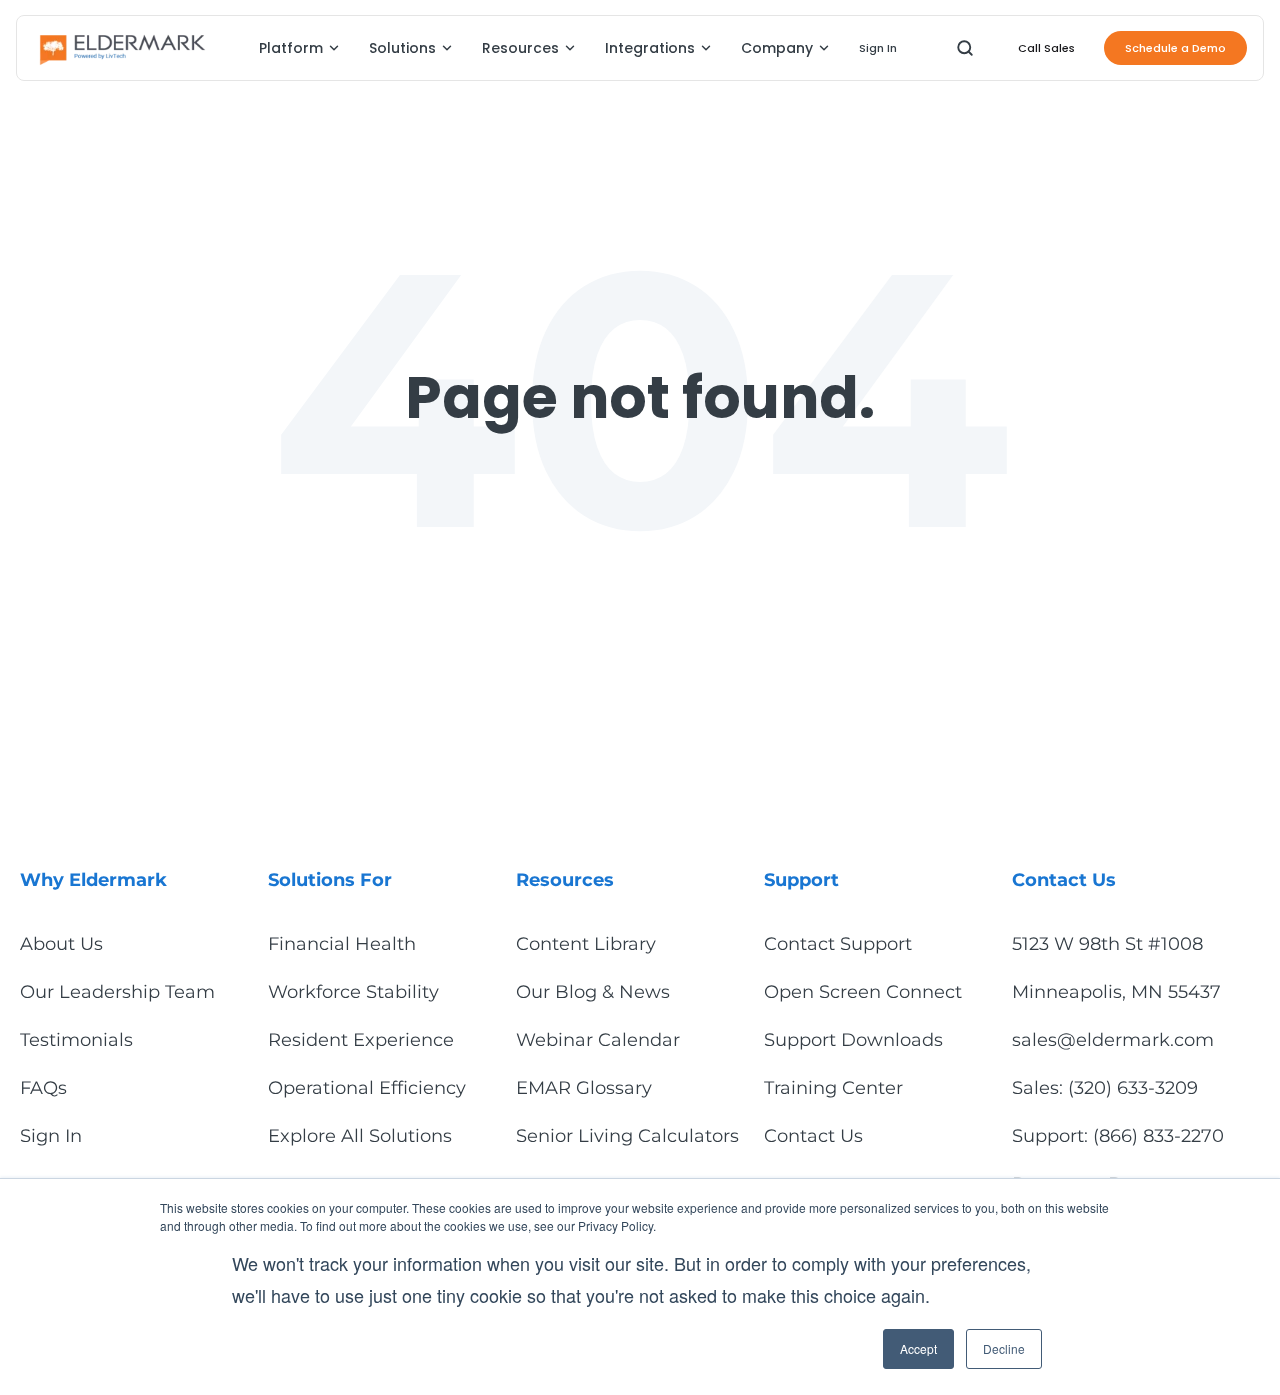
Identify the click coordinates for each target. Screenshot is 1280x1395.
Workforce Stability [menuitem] (353, 992)
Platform (291, 48)
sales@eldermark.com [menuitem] (1113, 1040)
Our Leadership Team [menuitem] (117, 992)
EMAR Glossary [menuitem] (584, 1088)
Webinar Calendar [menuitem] (598, 1040)
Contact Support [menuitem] (838, 944)
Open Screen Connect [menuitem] (863, 992)
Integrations (650, 48)
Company (777, 48)
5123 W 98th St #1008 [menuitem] (1107, 944)
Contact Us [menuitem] (813, 1136)
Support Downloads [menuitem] (853, 1040)
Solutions (402, 48)
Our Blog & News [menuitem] (593, 992)
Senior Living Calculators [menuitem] (627, 1136)
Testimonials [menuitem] (76, 1040)
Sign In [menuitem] (51, 1136)
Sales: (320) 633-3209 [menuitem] (1105, 1088)
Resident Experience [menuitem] (361, 1040)
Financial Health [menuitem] (342, 944)
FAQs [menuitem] (43, 1088)
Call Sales (1046, 48)
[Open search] (965, 48)
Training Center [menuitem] (833, 1088)
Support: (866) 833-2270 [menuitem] (1118, 1136)
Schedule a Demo (1175, 48)
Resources (520, 48)
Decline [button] (1004, 1348)
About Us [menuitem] (61, 944)
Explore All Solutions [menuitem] (360, 1136)
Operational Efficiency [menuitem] (367, 1088)
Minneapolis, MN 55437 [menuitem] (1116, 992)
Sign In (878, 48)
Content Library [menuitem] (586, 944)
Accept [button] (918, 1348)
